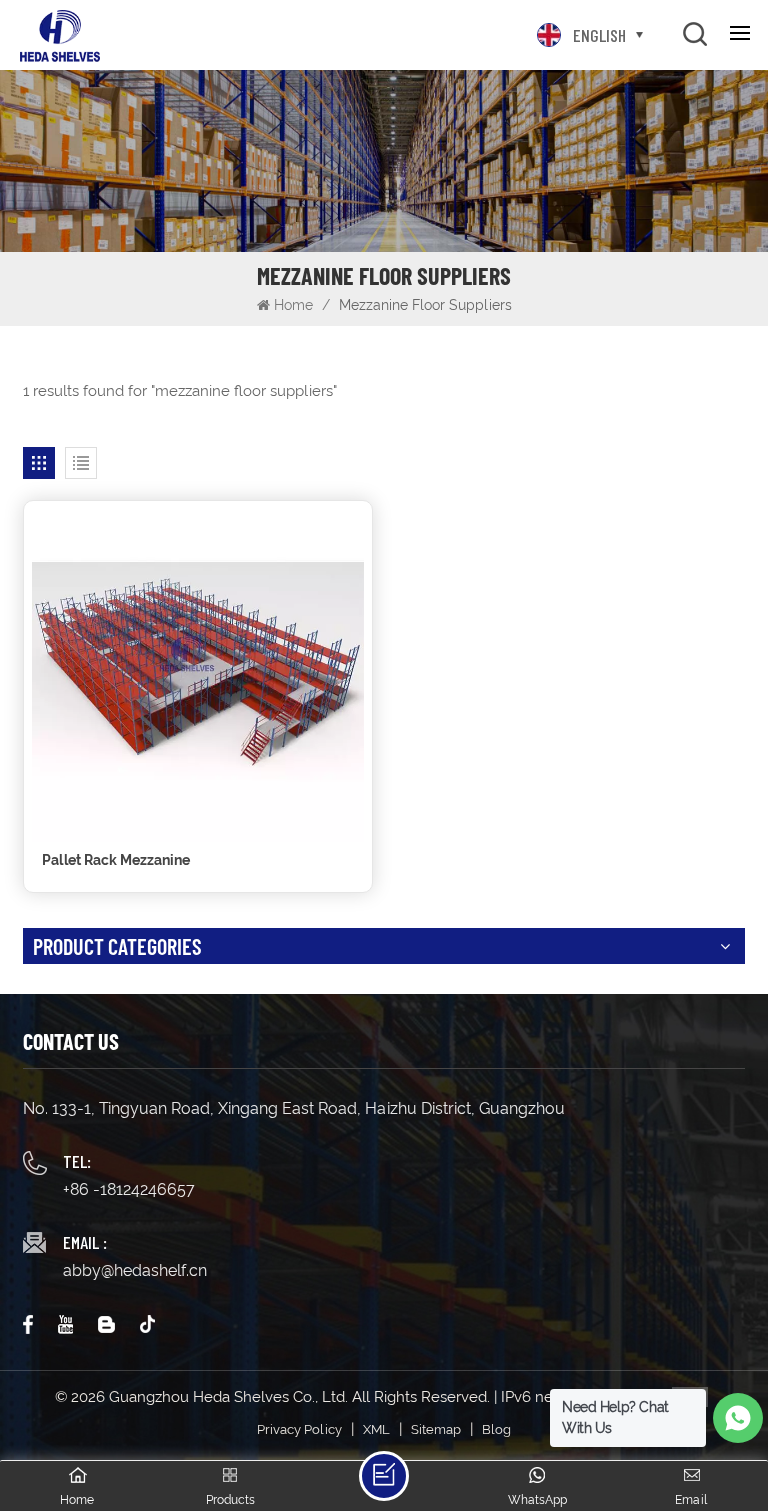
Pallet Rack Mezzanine (116, 860)
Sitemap (436, 1429)
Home (293, 305)
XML (376, 1429)
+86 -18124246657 (129, 1189)
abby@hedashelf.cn (135, 1270)
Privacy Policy (299, 1429)
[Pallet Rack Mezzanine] (198, 675)
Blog (496, 1429)
